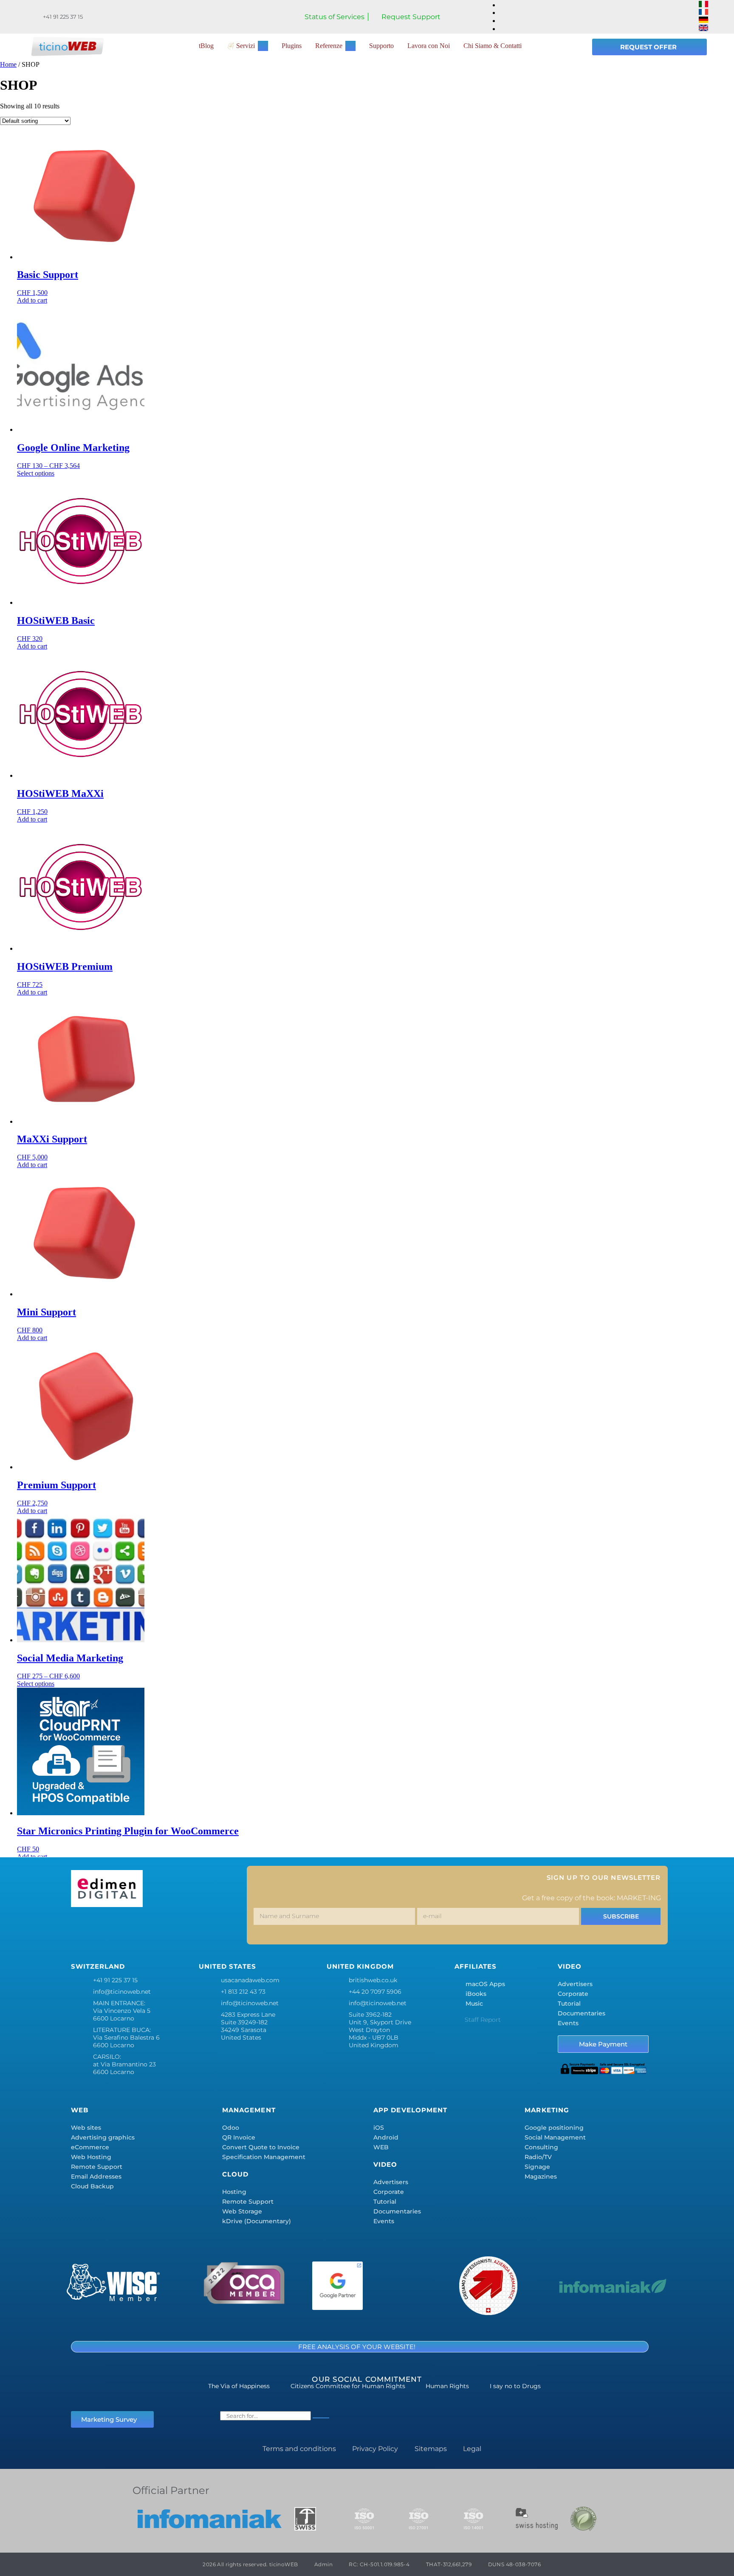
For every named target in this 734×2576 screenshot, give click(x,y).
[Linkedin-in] (157, 1928)
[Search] (321, 2418)
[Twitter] (107, 1928)
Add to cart (32, 300)
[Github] (232, 1928)
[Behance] (182, 1928)
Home (8, 64)
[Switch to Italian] (703, 5)
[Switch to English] (703, 29)
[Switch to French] (703, 13)
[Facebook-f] (82, 1928)
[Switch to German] (703, 21)
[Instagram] (132, 1928)
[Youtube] (207, 1928)
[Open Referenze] (350, 46)
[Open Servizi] (263, 46)
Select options (36, 473)
